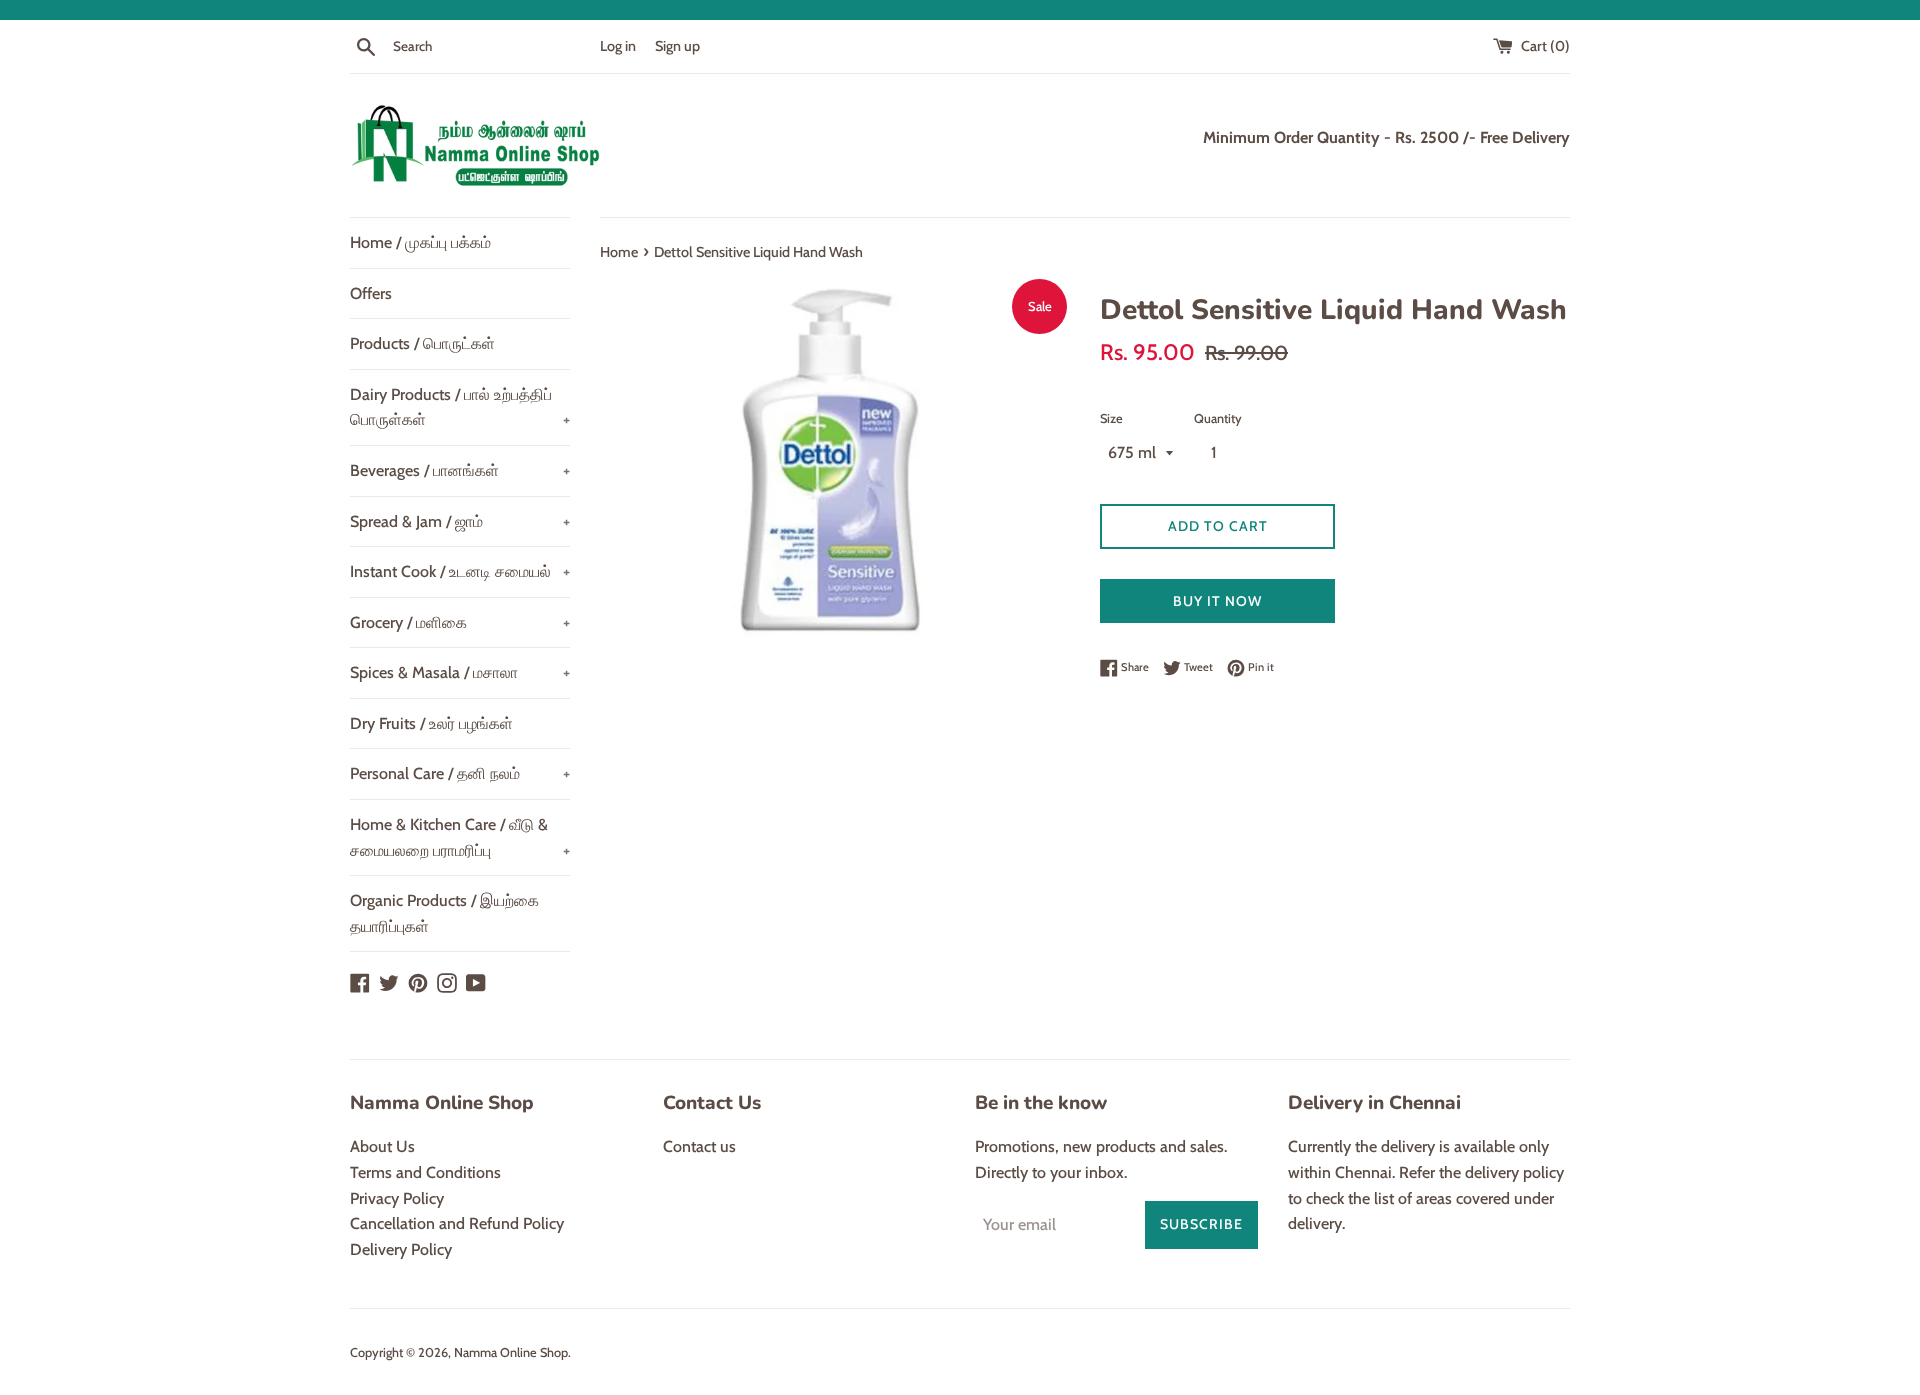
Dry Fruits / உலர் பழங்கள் (431, 723)
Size (1111, 418)
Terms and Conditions (425, 1172)
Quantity (1218, 418)
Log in (618, 46)
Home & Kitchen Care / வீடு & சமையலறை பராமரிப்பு (460, 837)
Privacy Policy (397, 1198)
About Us (382, 1146)
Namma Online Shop (511, 1352)
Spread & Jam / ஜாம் (460, 521)
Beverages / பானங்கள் (460, 470)
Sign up (677, 46)
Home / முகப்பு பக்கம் (420, 242)
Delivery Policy (401, 1249)
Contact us (699, 1146)
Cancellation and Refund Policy (457, 1223)
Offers (371, 293)
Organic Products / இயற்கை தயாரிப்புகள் (444, 913)
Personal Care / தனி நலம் (460, 773)
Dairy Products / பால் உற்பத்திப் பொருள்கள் (460, 407)
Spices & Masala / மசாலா (460, 672)
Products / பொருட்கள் (422, 343)
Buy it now (1217, 601)
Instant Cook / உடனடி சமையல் (460, 571)
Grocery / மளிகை (460, 622)
